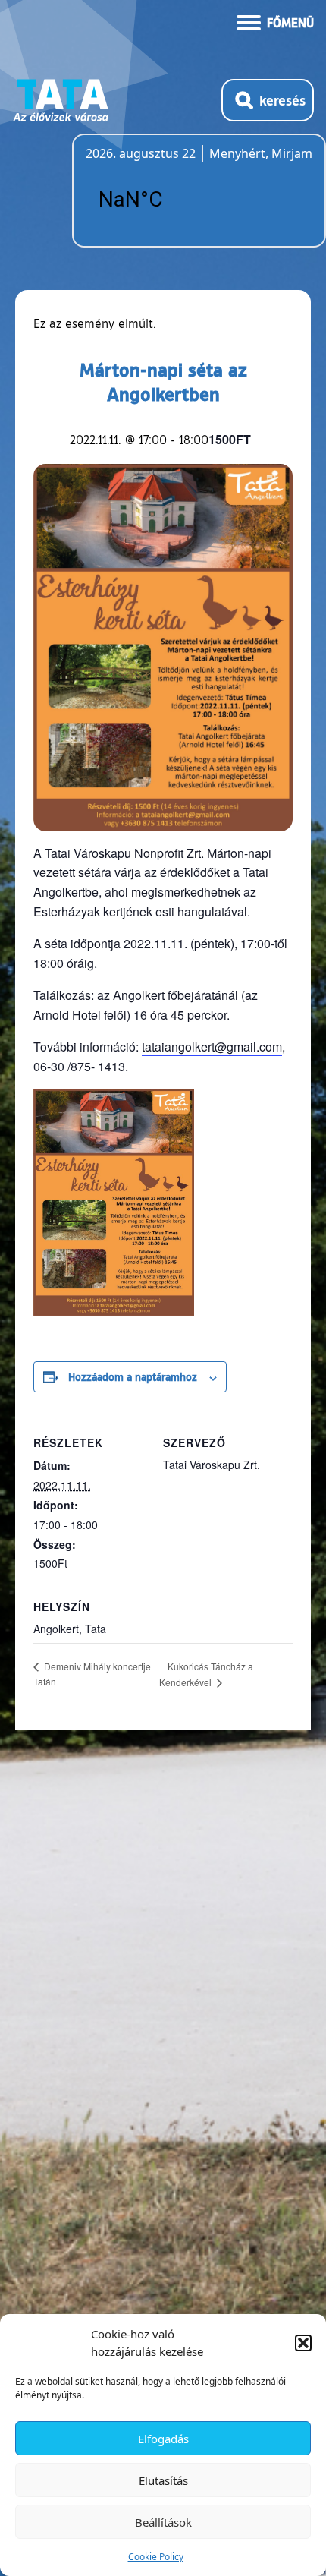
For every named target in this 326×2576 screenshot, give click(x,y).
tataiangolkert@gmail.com (212, 1047)
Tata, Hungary (171, 200)
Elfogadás (163, 2439)
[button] (303, 2343)
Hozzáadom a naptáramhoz (133, 1376)
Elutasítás (163, 2480)
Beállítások (163, 2522)
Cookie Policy (156, 2557)
